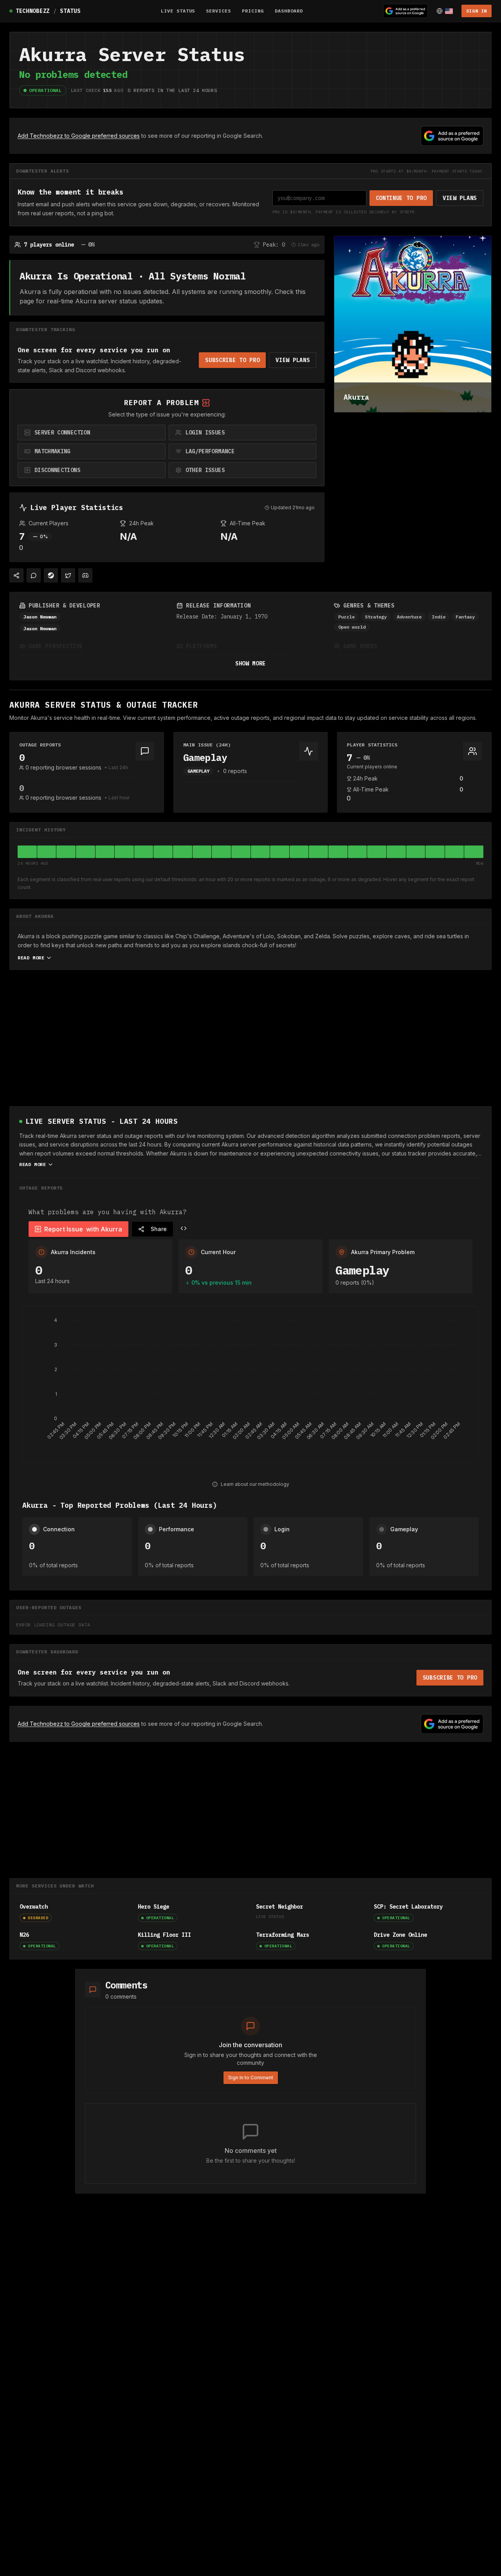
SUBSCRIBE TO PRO (232, 360)
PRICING (253, 11)
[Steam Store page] (51, 575)
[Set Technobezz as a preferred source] (405, 11)
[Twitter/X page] (68, 575)
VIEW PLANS (460, 198)
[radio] (92, 433)
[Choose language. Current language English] (445, 11)
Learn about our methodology (255, 1484)
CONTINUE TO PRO (401, 198)
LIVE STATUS (178, 11)
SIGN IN (477, 11)
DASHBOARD (289, 11)
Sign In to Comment (251, 2078)
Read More (31, 958)
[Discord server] (85, 575)
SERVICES (218, 11)
